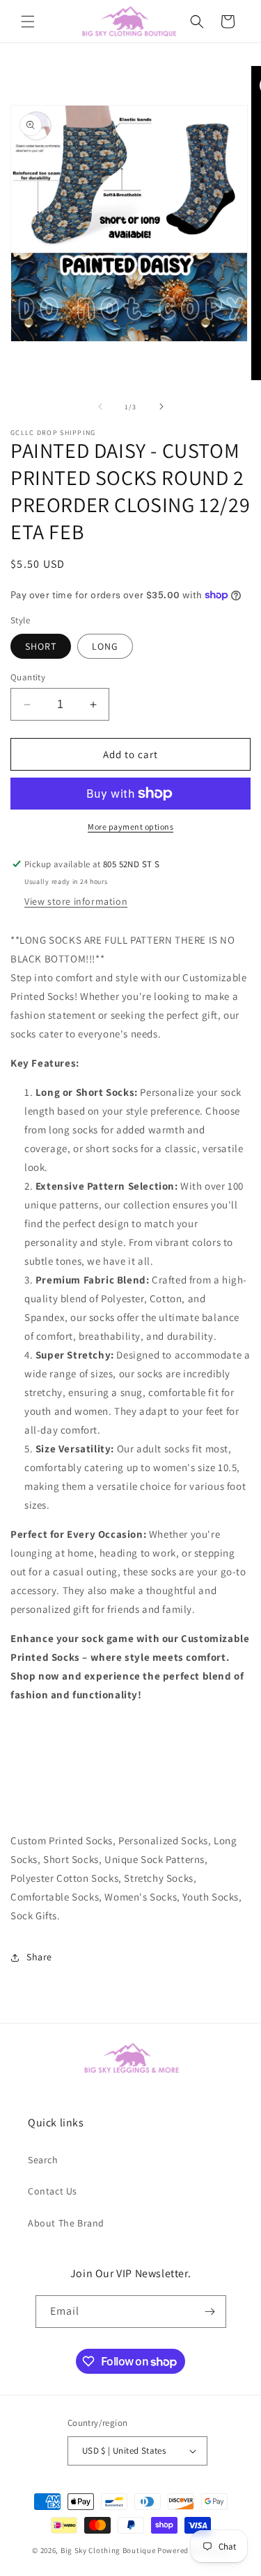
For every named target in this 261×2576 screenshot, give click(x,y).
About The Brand (66, 2223)
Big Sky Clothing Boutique (108, 2550)
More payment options (130, 827)
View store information (76, 901)
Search (43, 2160)
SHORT (41, 646)
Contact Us (53, 2191)
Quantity (28, 677)
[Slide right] (161, 407)
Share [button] (39, 1957)
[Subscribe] (210, 2312)
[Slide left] (100, 407)
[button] (28, 22)
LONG (105, 646)
